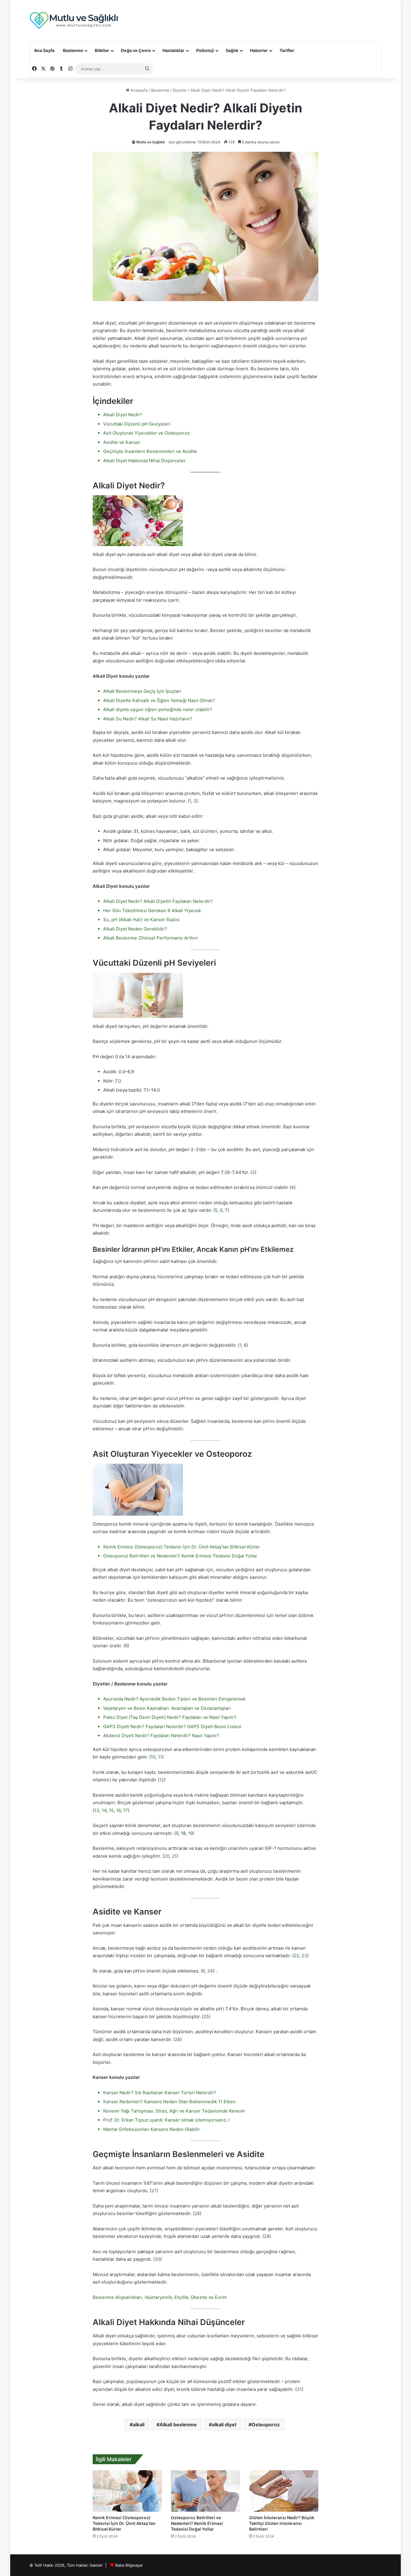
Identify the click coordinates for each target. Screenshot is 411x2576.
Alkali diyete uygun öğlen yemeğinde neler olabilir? (158, 709)
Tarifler (287, 50)
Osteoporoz (266, 2425)
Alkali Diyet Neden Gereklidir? (135, 929)
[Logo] (75, 21)
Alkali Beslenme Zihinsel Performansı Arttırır (151, 938)
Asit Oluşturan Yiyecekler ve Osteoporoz (146, 433)
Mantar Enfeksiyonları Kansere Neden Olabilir (151, 2129)
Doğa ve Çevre (136, 50)
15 (111, 1810)
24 (210, 1971)
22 (296, 1956)
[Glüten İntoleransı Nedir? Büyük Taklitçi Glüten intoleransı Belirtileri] (284, 2491)
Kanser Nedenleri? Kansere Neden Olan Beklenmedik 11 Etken (169, 2102)
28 (197, 2213)
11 (160, 1757)
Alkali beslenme (178, 2425)
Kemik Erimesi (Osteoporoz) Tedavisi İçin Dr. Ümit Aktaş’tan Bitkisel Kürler (182, 1547)
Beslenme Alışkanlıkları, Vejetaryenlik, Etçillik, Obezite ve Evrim (160, 2297)
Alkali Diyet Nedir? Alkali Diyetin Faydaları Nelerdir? (158, 901)
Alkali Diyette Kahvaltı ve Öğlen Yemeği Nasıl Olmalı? (159, 700)
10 (153, 1757)
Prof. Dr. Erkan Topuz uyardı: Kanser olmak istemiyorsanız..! (166, 2120)
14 (104, 1810)
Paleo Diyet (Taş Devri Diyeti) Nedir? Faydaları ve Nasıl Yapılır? (170, 1717)
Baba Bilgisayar (129, 2565)
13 (97, 1810)
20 (167, 1856)
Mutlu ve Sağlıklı (151, 142)
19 (190, 1833)
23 (304, 1956)
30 (158, 2259)
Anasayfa (139, 90)
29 (267, 2236)
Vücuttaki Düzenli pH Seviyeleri (137, 424)
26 (178, 2039)
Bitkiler (102, 50)
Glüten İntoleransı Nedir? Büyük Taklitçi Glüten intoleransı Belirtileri (282, 2523)
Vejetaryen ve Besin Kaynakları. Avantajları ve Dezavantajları (167, 1708)
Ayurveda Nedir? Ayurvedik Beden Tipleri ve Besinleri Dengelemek (174, 1699)
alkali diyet (224, 2425)
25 (206, 2017)
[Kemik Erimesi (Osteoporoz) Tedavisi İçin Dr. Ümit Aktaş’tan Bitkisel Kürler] (127, 2491)
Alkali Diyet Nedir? (123, 415)
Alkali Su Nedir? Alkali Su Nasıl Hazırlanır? (148, 719)
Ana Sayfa (44, 50)
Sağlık (232, 50)
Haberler (259, 50)
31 (299, 2389)
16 (118, 1810)
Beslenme (73, 50)
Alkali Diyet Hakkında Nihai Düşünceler (144, 461)
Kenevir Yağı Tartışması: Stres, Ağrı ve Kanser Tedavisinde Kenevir (174, 2111)
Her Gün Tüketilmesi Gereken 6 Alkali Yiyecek (152, 911)
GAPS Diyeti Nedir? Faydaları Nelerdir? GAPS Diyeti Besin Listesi (172, 1727)
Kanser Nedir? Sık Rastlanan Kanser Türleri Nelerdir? (160, 2093)
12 (162, 1780)
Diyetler (180, 90)
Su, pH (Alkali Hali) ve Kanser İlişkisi (141, 920)
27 (154, 2191)
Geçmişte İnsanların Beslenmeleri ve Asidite (150, 451)
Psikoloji (205, 50)
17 (125, 1810)
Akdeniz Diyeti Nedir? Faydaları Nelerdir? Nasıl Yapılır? (161, 1736)
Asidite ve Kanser (122, 442)
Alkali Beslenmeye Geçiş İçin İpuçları (142, 691)
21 (174, 1856)
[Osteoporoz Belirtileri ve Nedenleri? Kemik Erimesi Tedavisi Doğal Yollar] (205, 2491)
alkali (139, 2425)
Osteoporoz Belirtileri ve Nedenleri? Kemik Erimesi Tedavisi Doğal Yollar (180, 1556)
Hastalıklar (173, 50)
